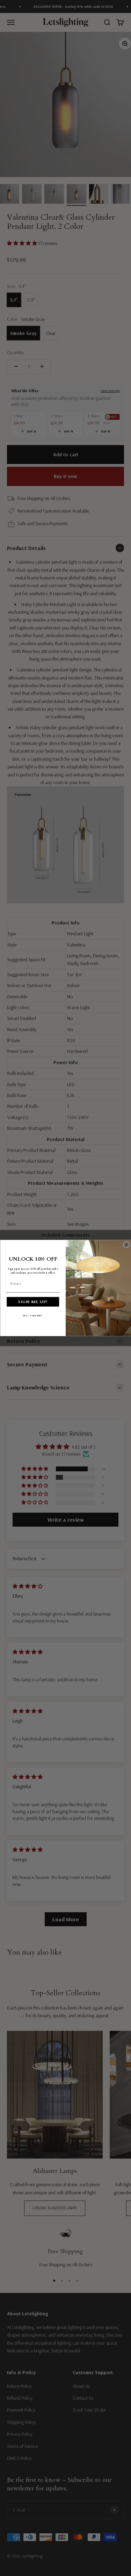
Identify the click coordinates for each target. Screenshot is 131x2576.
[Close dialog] (126, 1245)
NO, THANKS (33, 1316)
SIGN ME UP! (33, 1302)
